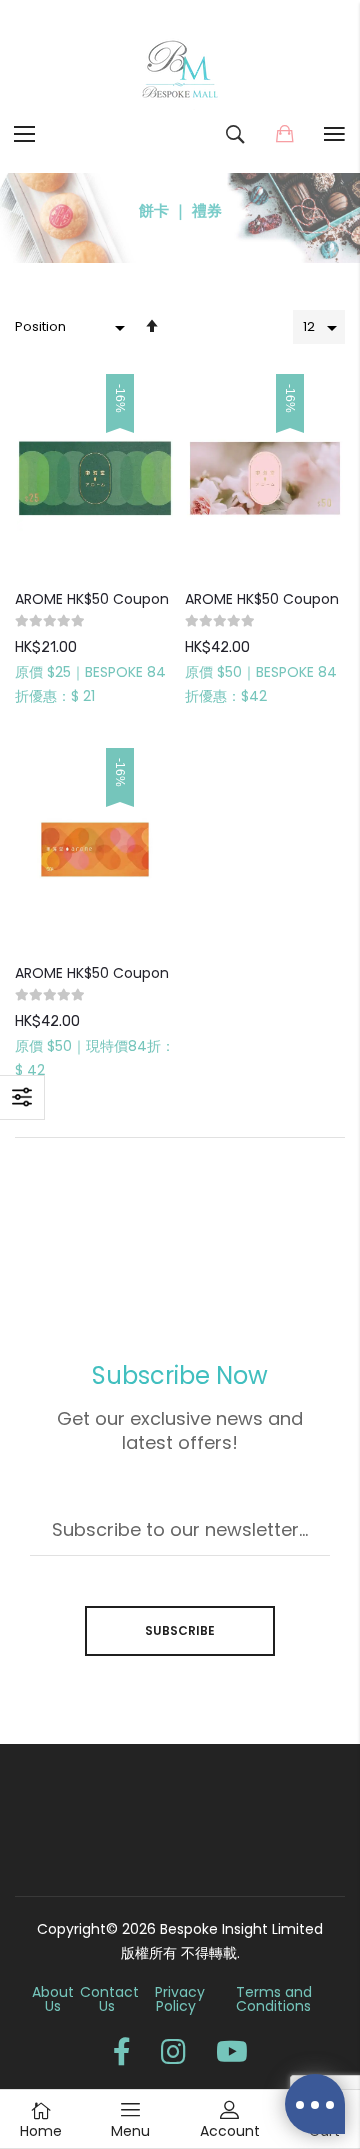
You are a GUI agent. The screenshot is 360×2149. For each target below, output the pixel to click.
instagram (173, 2052)
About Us (53, 1999)
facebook (122, 2052)
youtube (232, 2052)
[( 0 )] (284, 134)
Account (230, 2131)
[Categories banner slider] (180, 218)
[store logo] (180, 70)
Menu (130, 2131)
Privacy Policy (180, 1999)
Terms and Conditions (274, 1999)
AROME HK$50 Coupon (92, 599)
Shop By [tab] (22, 1097)
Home (41, 2131)
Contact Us (109, 1999)
